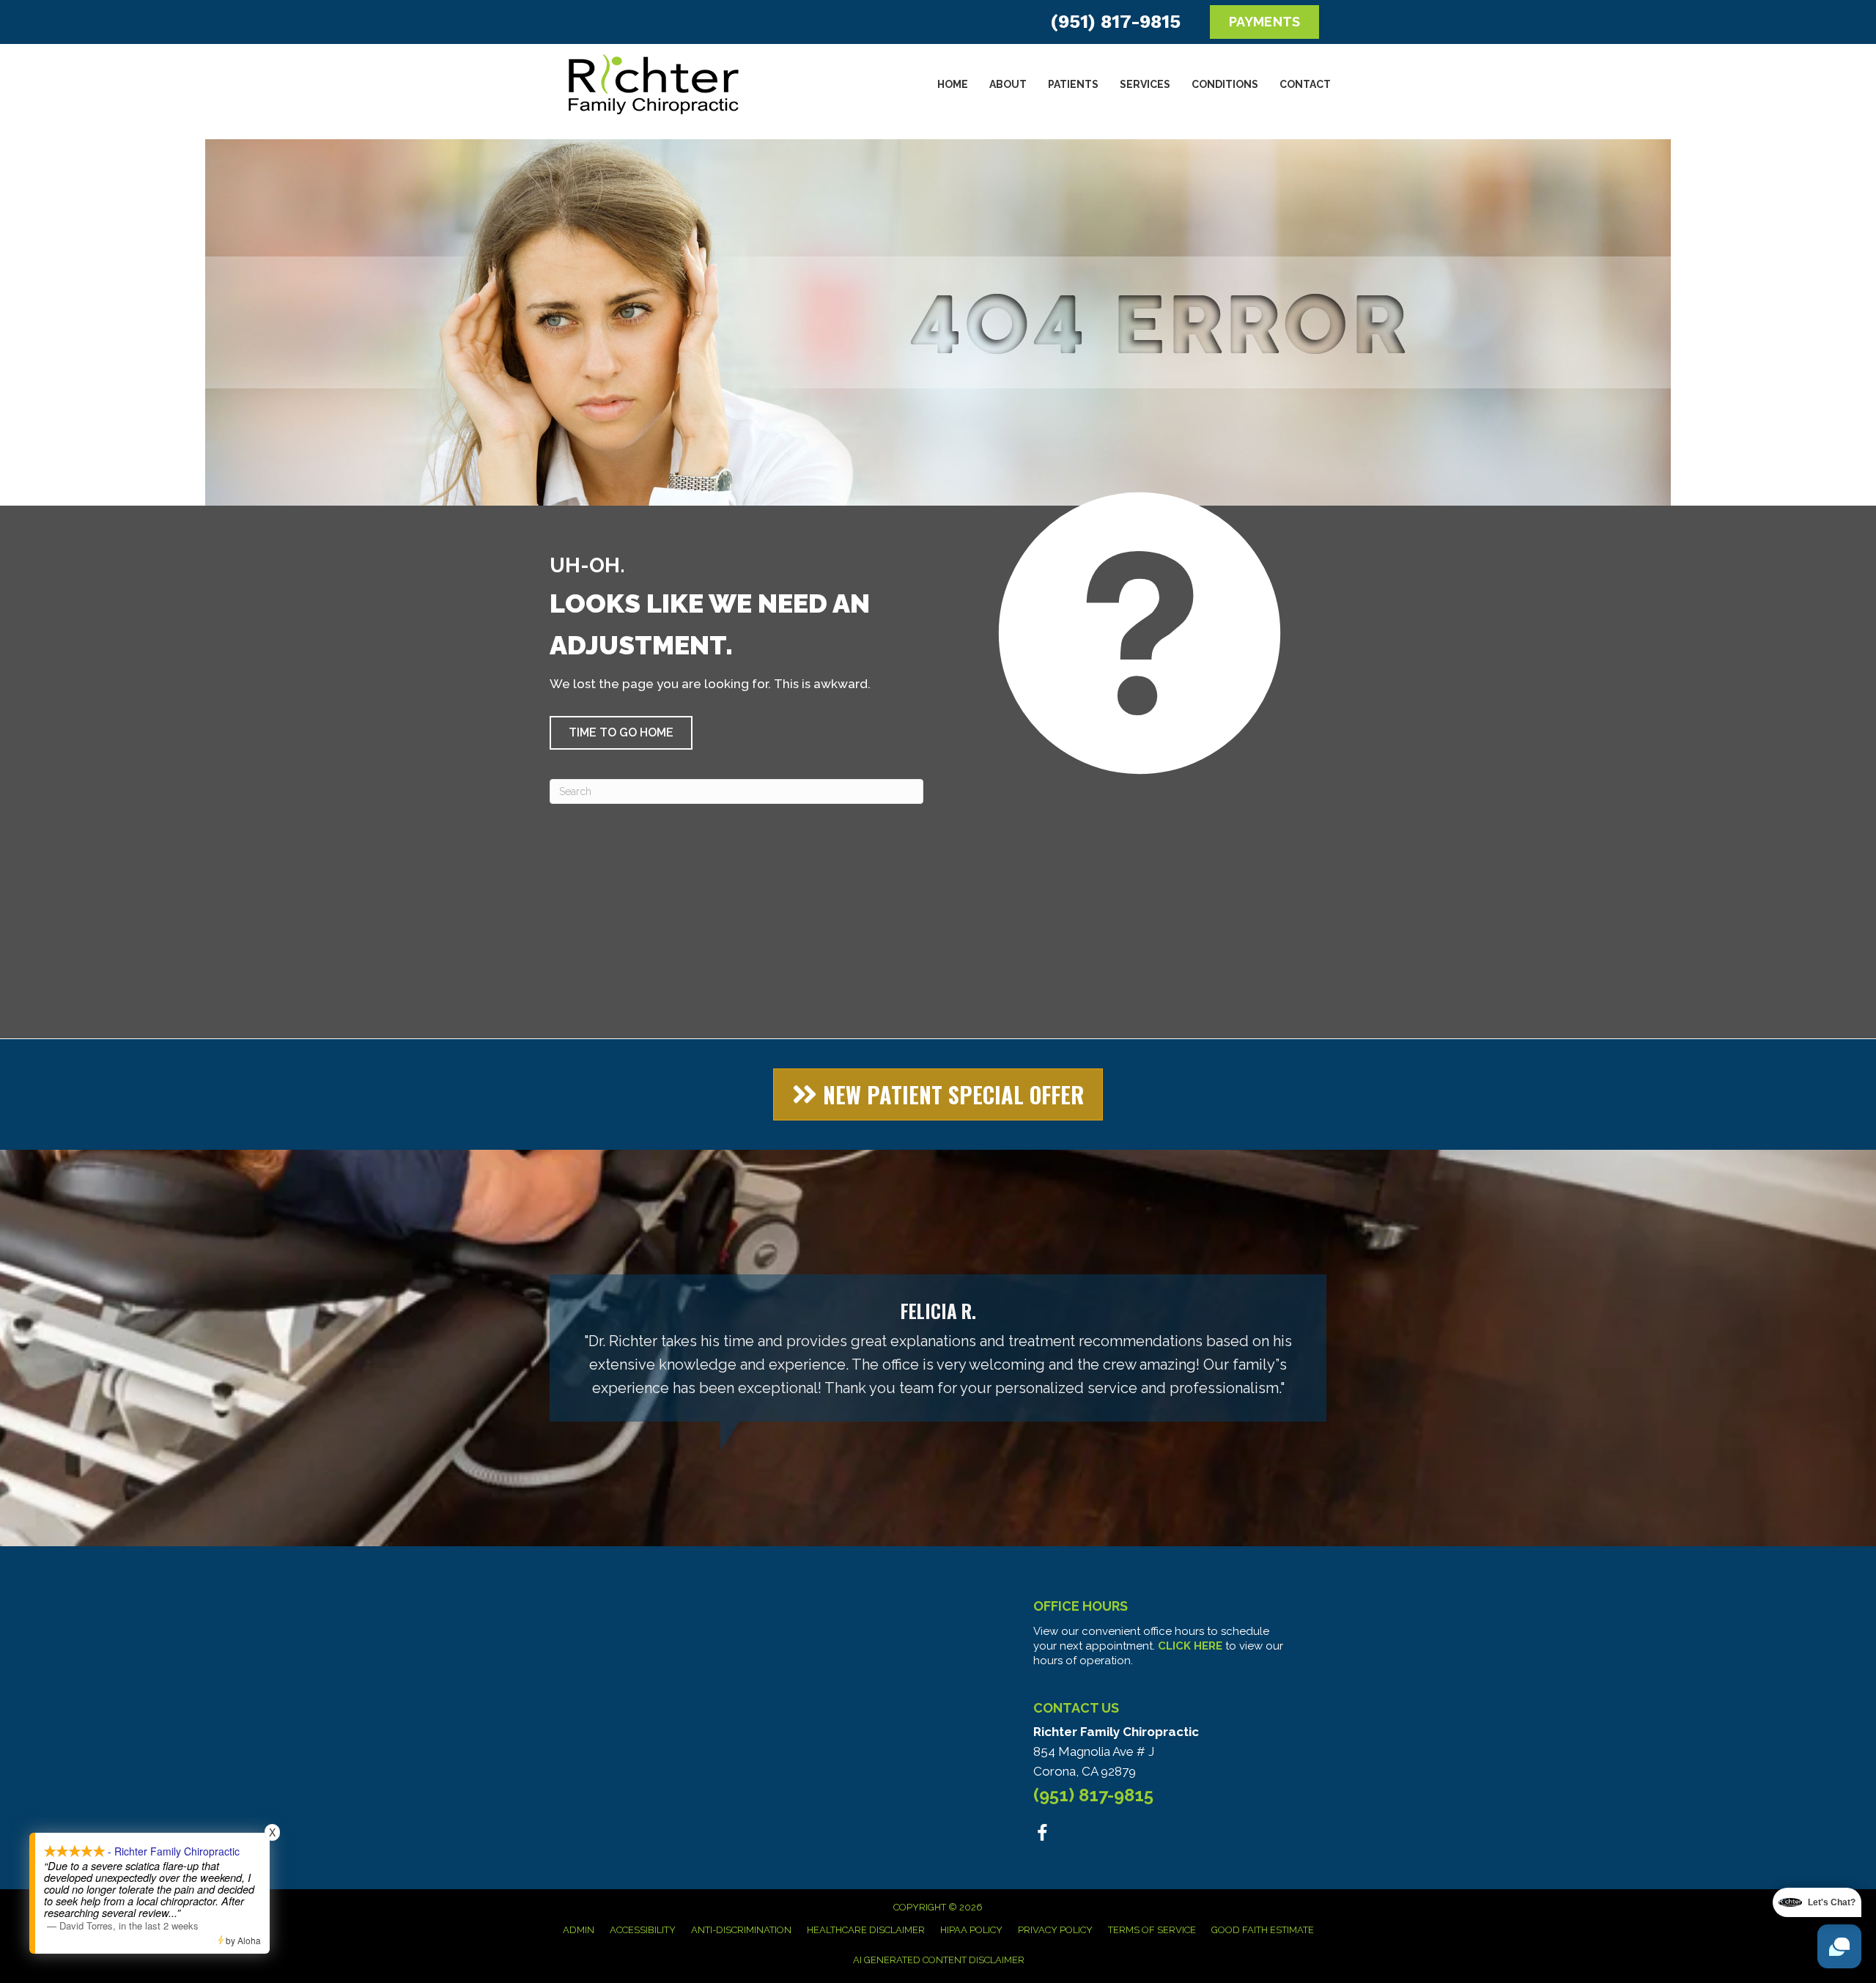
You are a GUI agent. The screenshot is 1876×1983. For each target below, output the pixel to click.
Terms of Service (1152, 1930)
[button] (621, 733)
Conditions (1225, 84)
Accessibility (643, 1930)
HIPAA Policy (971, 1930)
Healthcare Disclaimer (866, 1930)
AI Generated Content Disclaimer (939, 1960)
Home (953, 84)
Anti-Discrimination (741, 1930)
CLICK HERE (1190, 1646)
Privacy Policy (1055, 1930)
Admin (579, 1930)
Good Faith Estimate (1263, 1930)
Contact (1305, 84)
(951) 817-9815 (1115, 22)
